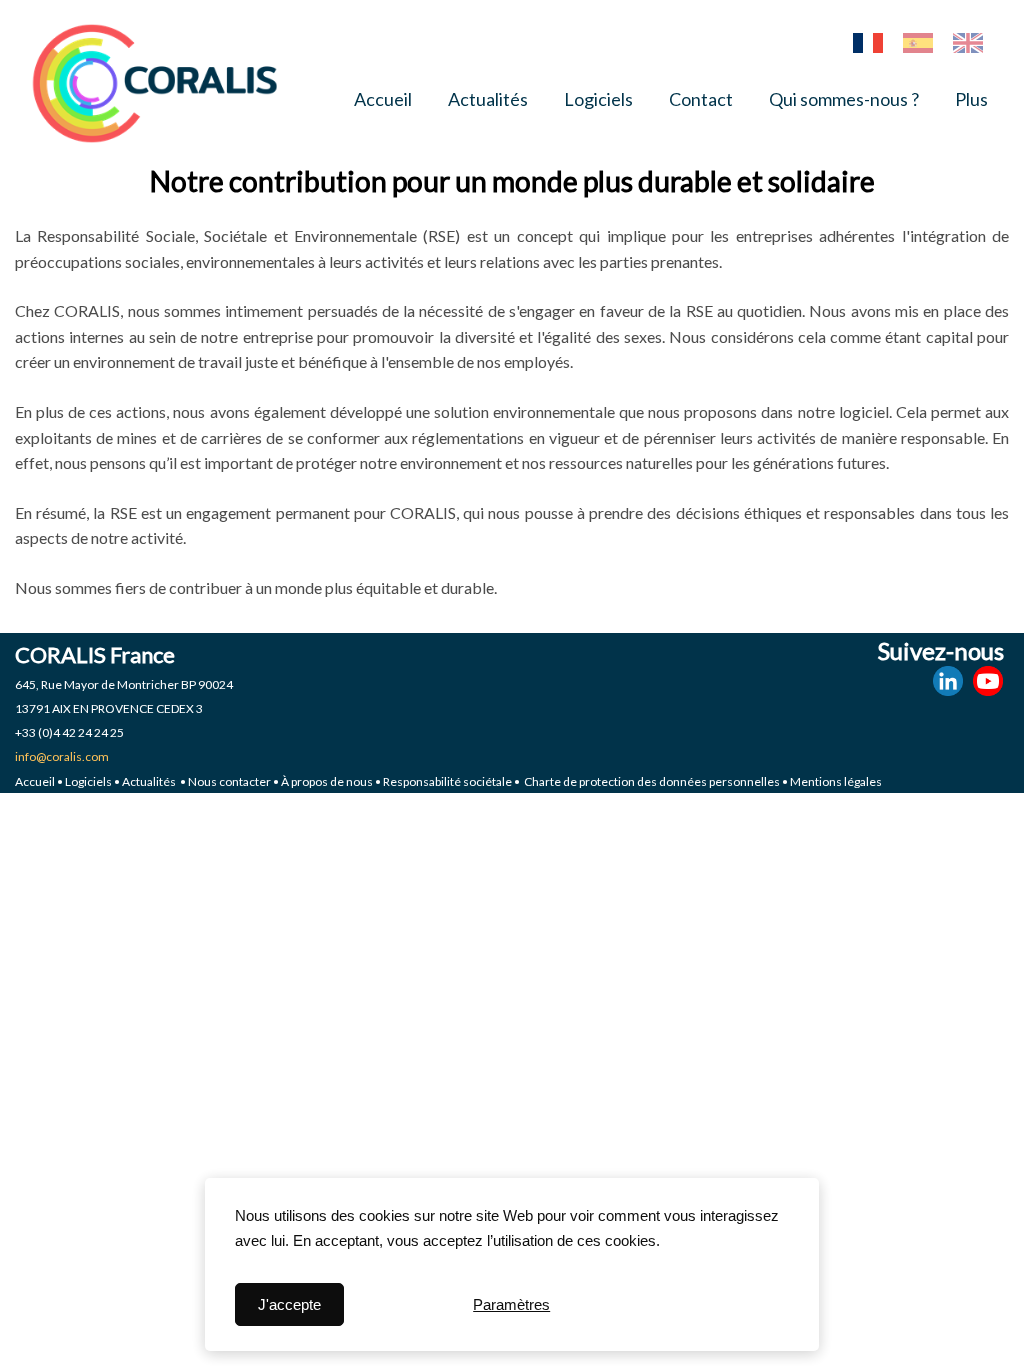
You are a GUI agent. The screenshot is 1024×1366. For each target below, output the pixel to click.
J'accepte (289, 1304)
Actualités (488, 99)
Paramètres (511, 1304)
